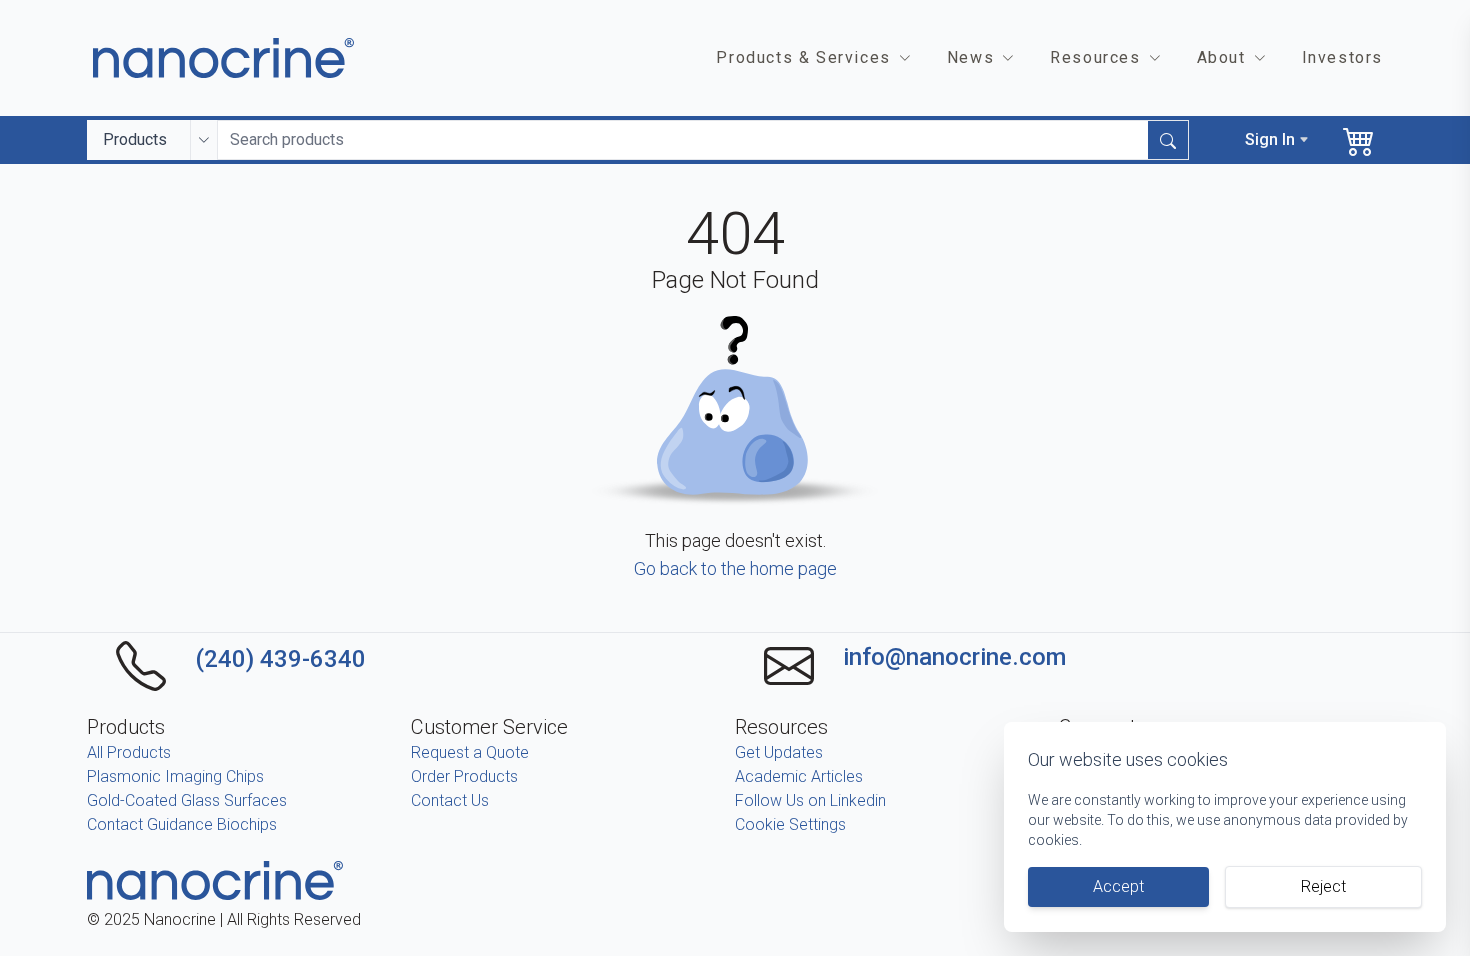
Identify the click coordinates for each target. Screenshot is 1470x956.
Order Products (464, 776)
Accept (1118, 886)
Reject (1323, 886)
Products (135, 139)
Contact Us (450, 800)
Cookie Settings (790, 824)
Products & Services (803, 57)
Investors (1342, 57)
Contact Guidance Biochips (182, 824)
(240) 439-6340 (280, 659)
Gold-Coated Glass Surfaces (187, 800)
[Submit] (1168, 140)
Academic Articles (799, 776)
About (1221, 57)
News (970, 57)
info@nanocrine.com (954, 657)
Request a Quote (470, 752)
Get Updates (779, 752)
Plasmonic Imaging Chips (175, 776)
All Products (129, 752)
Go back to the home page (735, 568)
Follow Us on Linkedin (810, 800)
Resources (1095, 57)
